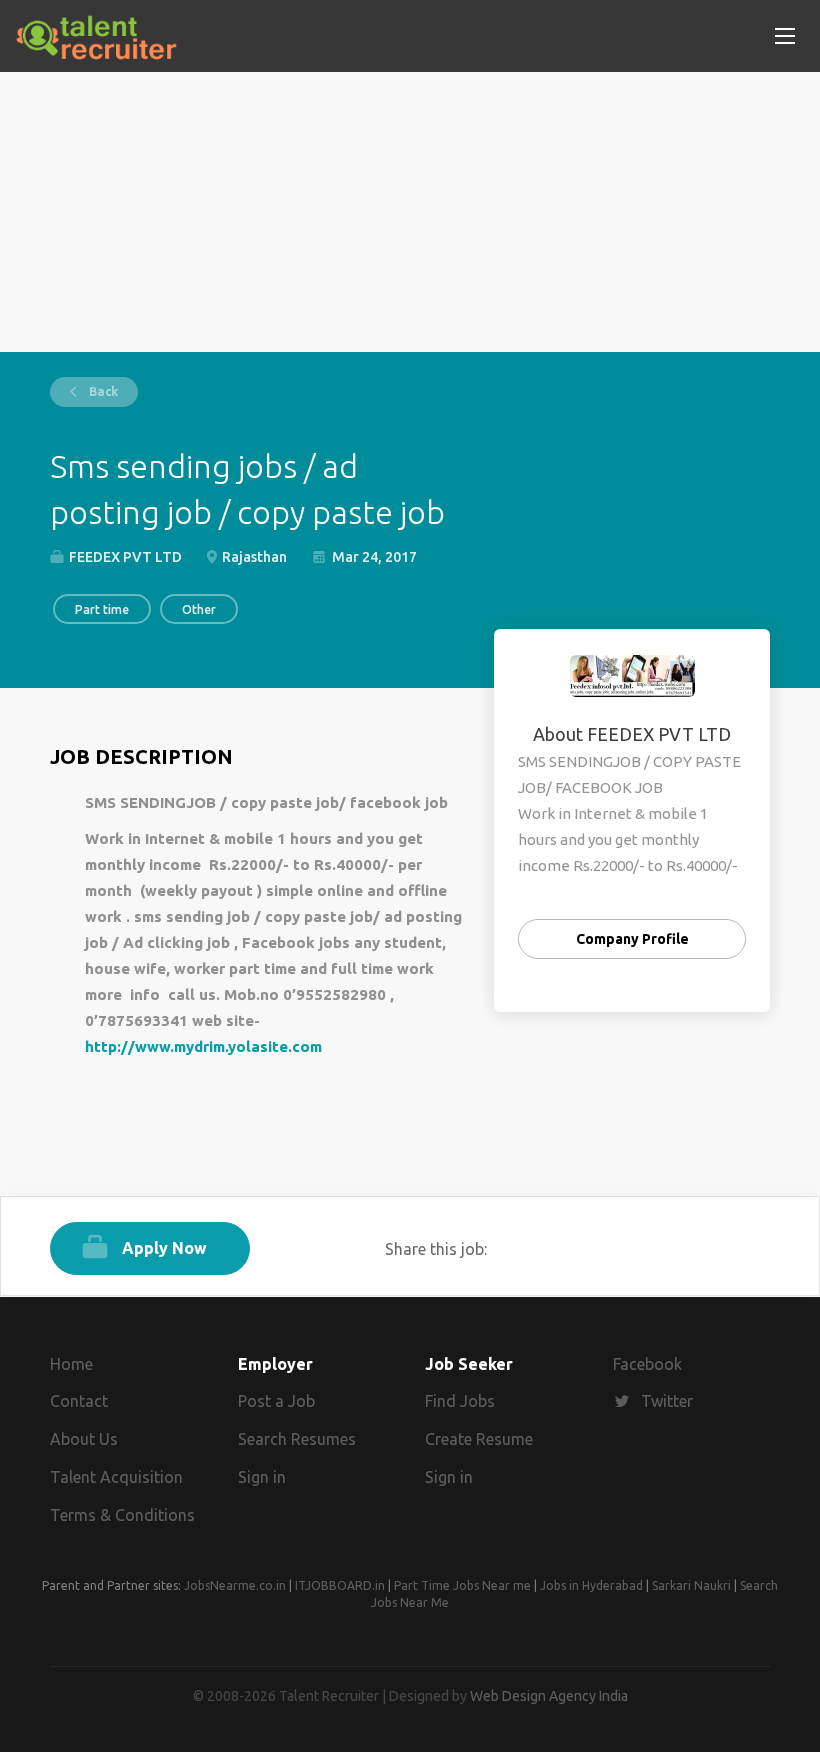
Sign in (262, 1477)
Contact (79, 1401)
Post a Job (276, 1401)
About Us (84, 1439)
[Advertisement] (410, 212)
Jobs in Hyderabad (591, 1585)
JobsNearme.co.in (235, 1585)
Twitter (667, 1401)
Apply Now (164, 1248)
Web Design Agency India (549, 1696)
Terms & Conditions (122, 1515)
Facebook (647, 1364)
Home (71, 1364)
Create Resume (479, 1439)
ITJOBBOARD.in (340, 1585)
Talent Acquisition (116, 1477)
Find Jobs (460, 1401)
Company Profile (632, 939)
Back (102, 391)
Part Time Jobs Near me (462, 1585)
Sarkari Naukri (691, 1585)
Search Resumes (297, 1439)
